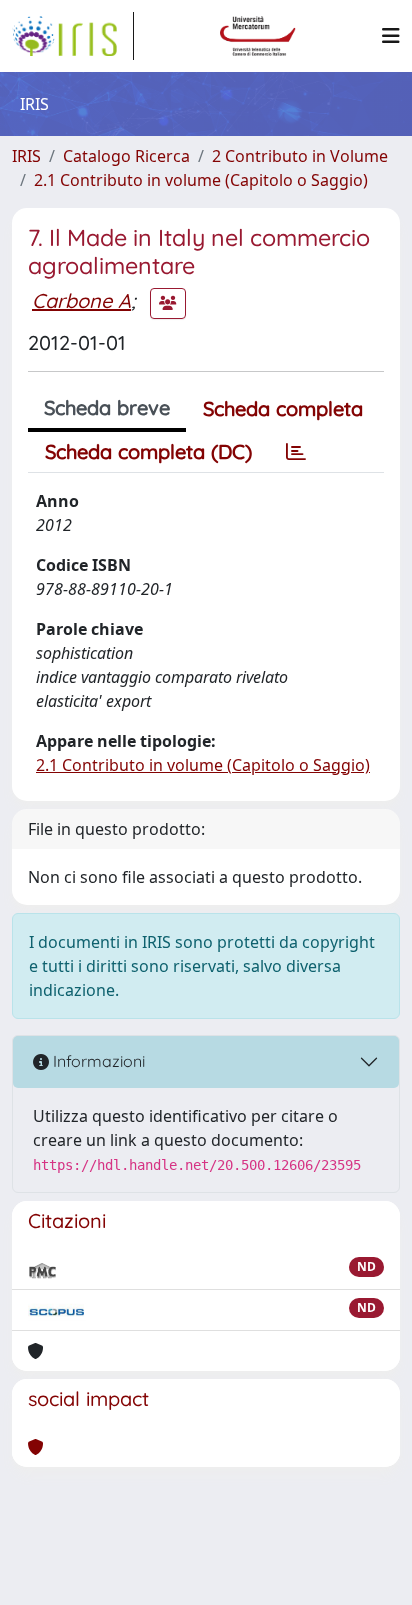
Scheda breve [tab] (107, 407)
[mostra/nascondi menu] (391, 36)
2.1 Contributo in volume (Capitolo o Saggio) (201, 180)
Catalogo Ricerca (126, 156)
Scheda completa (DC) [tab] (148, 451)
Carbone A (81, 300)
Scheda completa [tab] (283, 408)
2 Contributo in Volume (300, 156)
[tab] (296, 452)
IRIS (26, 156)
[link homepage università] (258, 36)
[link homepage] (73, 36)
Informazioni (97, 1061)
